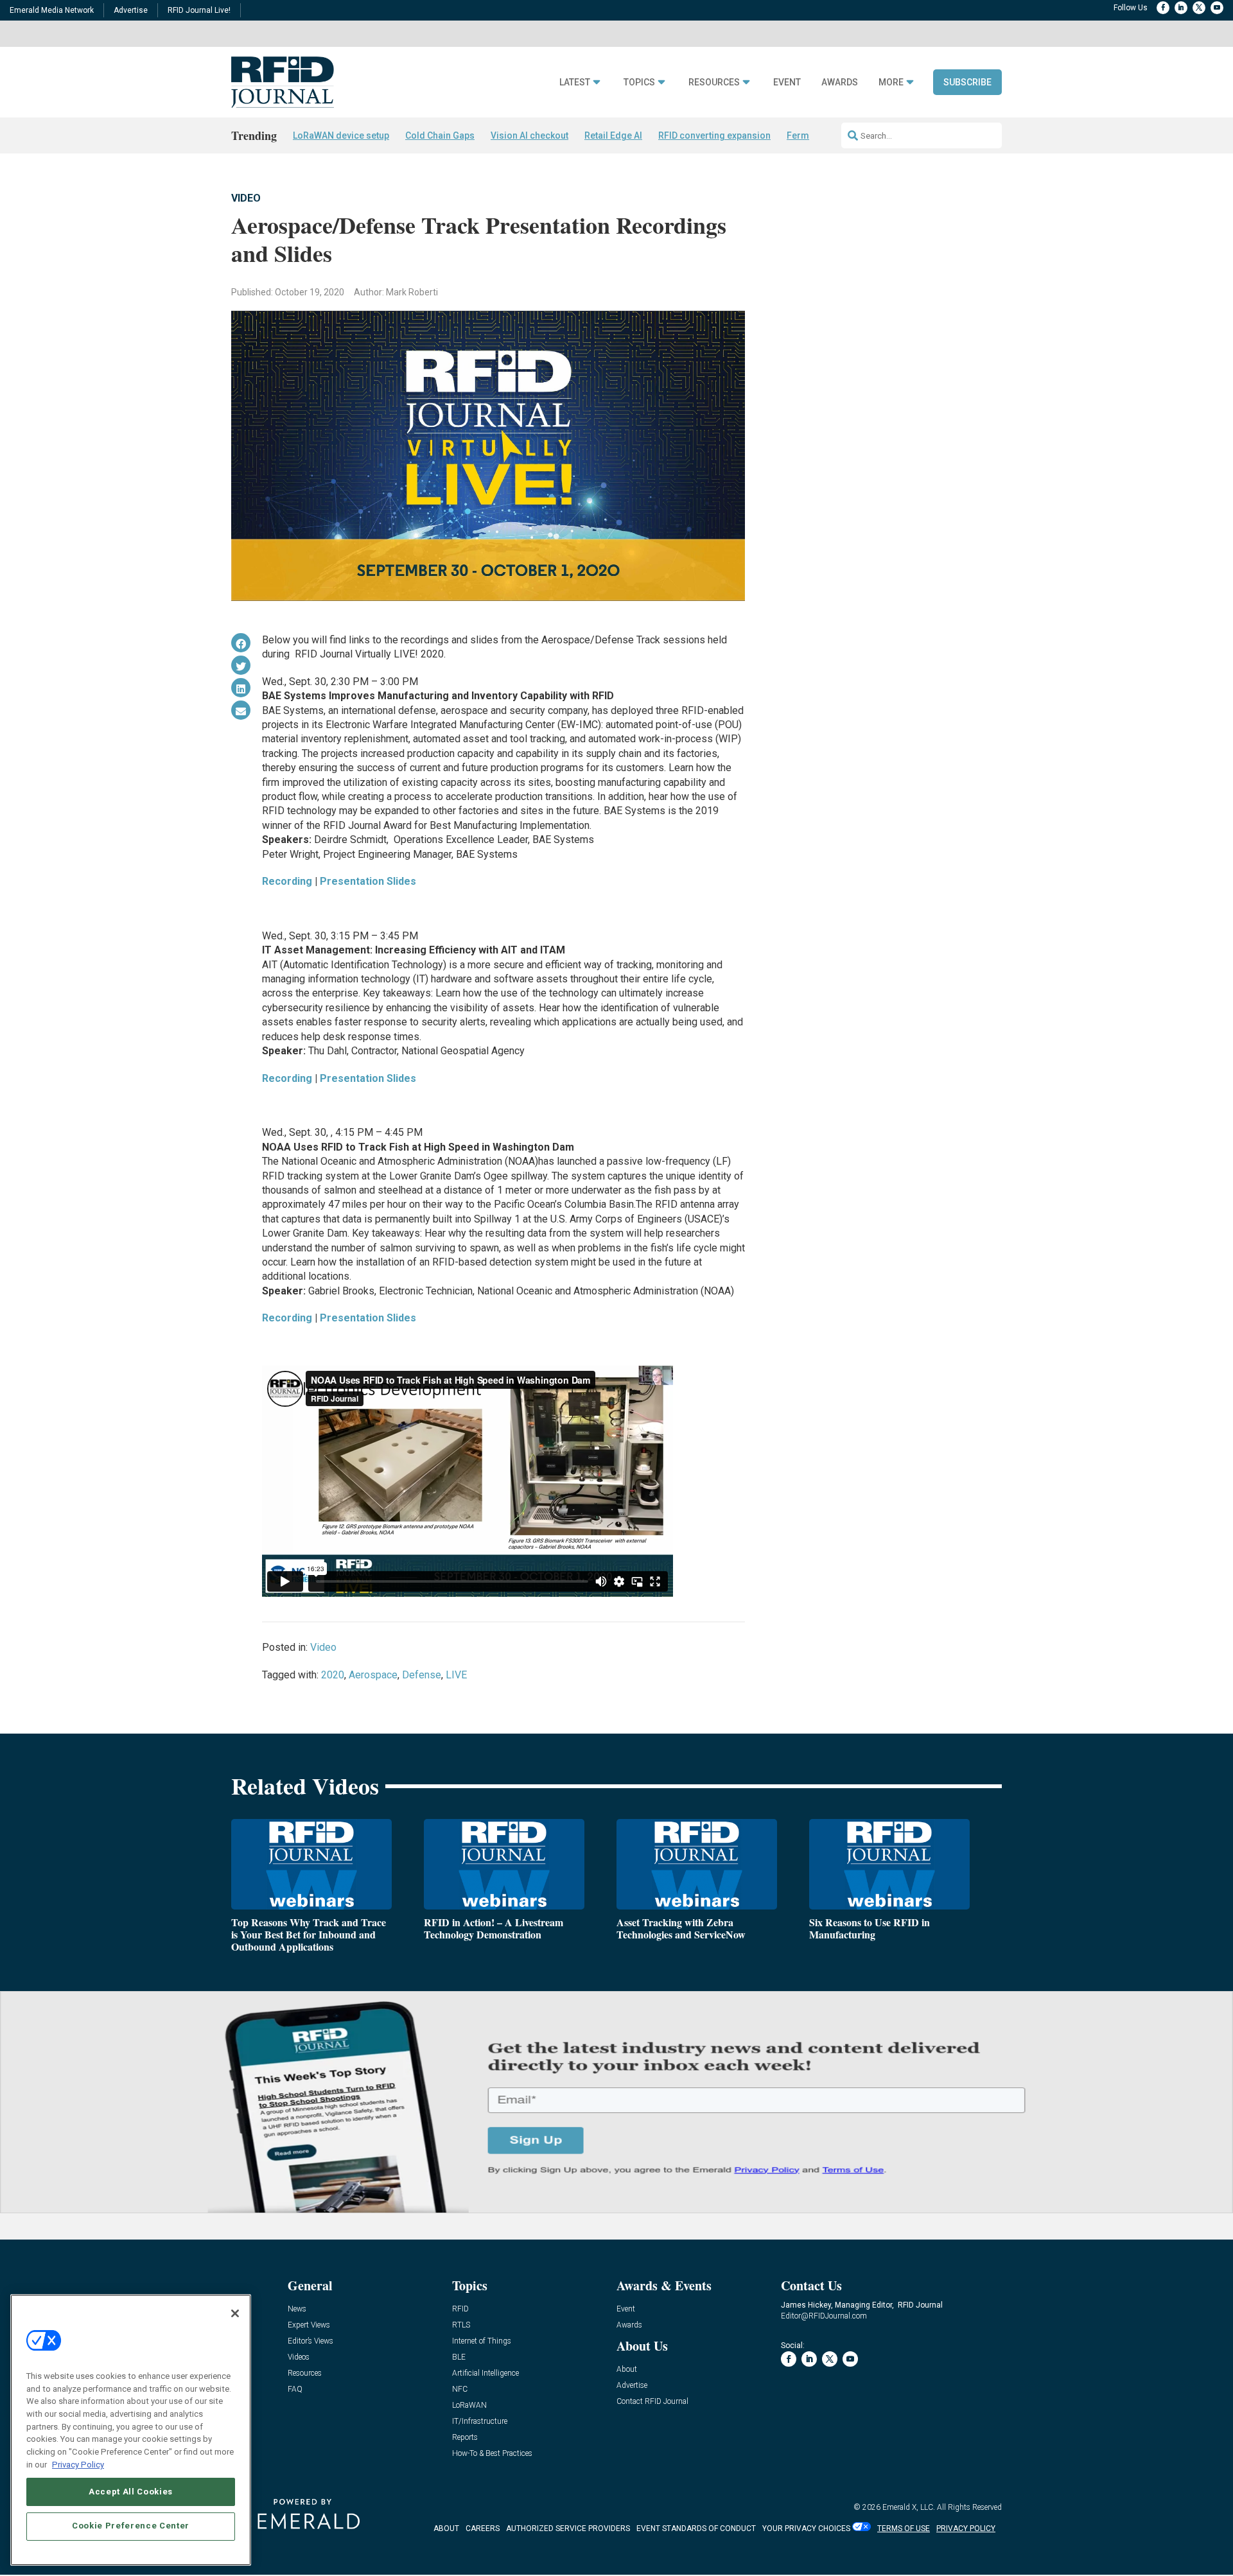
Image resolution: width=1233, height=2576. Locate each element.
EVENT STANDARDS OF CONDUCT (696, 2528)
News (297, 2309)
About (627, 2370)
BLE (459, 2357)
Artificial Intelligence (485, 2373)
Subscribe (967, 82)
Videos (299, 2357)
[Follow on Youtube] (1217, 8)
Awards (840, 83)
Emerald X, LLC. (909, 2507)
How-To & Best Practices (492, 2454)
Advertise (131, 10)
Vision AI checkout (529, 135)
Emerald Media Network (52, 10)
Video (246, 198)
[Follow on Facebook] (1163, 8)
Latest (575, 83)
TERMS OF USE (904, 2528)
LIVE (456, 1675)
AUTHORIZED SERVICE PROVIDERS (568, 2528)
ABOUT (446, 2528)
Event (787, 83)
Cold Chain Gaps (440, 135)
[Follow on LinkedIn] (1181, 8)
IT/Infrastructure (480, 2422)
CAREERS (483, 2528)
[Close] (235, 2313)
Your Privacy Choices (806, 2528)
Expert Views (309, 2325)
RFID (460, 2309)
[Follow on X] (1199, 8)
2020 (333, 1675)
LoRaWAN (469, 2406)
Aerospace (373, 1675)
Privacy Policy (78, 2464)
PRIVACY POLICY (966, 2528)
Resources (714, 83)
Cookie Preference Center (131, 2526)
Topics (639, 83)
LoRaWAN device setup (341, 135)
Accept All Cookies (131, 2491)
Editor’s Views (310, 2341)
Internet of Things (482, 2341)
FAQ (295, 2389)
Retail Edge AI (613, 135)
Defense (422, 1675)
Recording (287, 881)
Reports (465, 2438)
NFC (460, 2389)
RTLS (461, 2325)
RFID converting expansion (714, 135)
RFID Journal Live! (199, 10)
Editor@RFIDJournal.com (824, 2316)
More (891, 83)
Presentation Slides (368, 881)
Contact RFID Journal (652, 2402)
